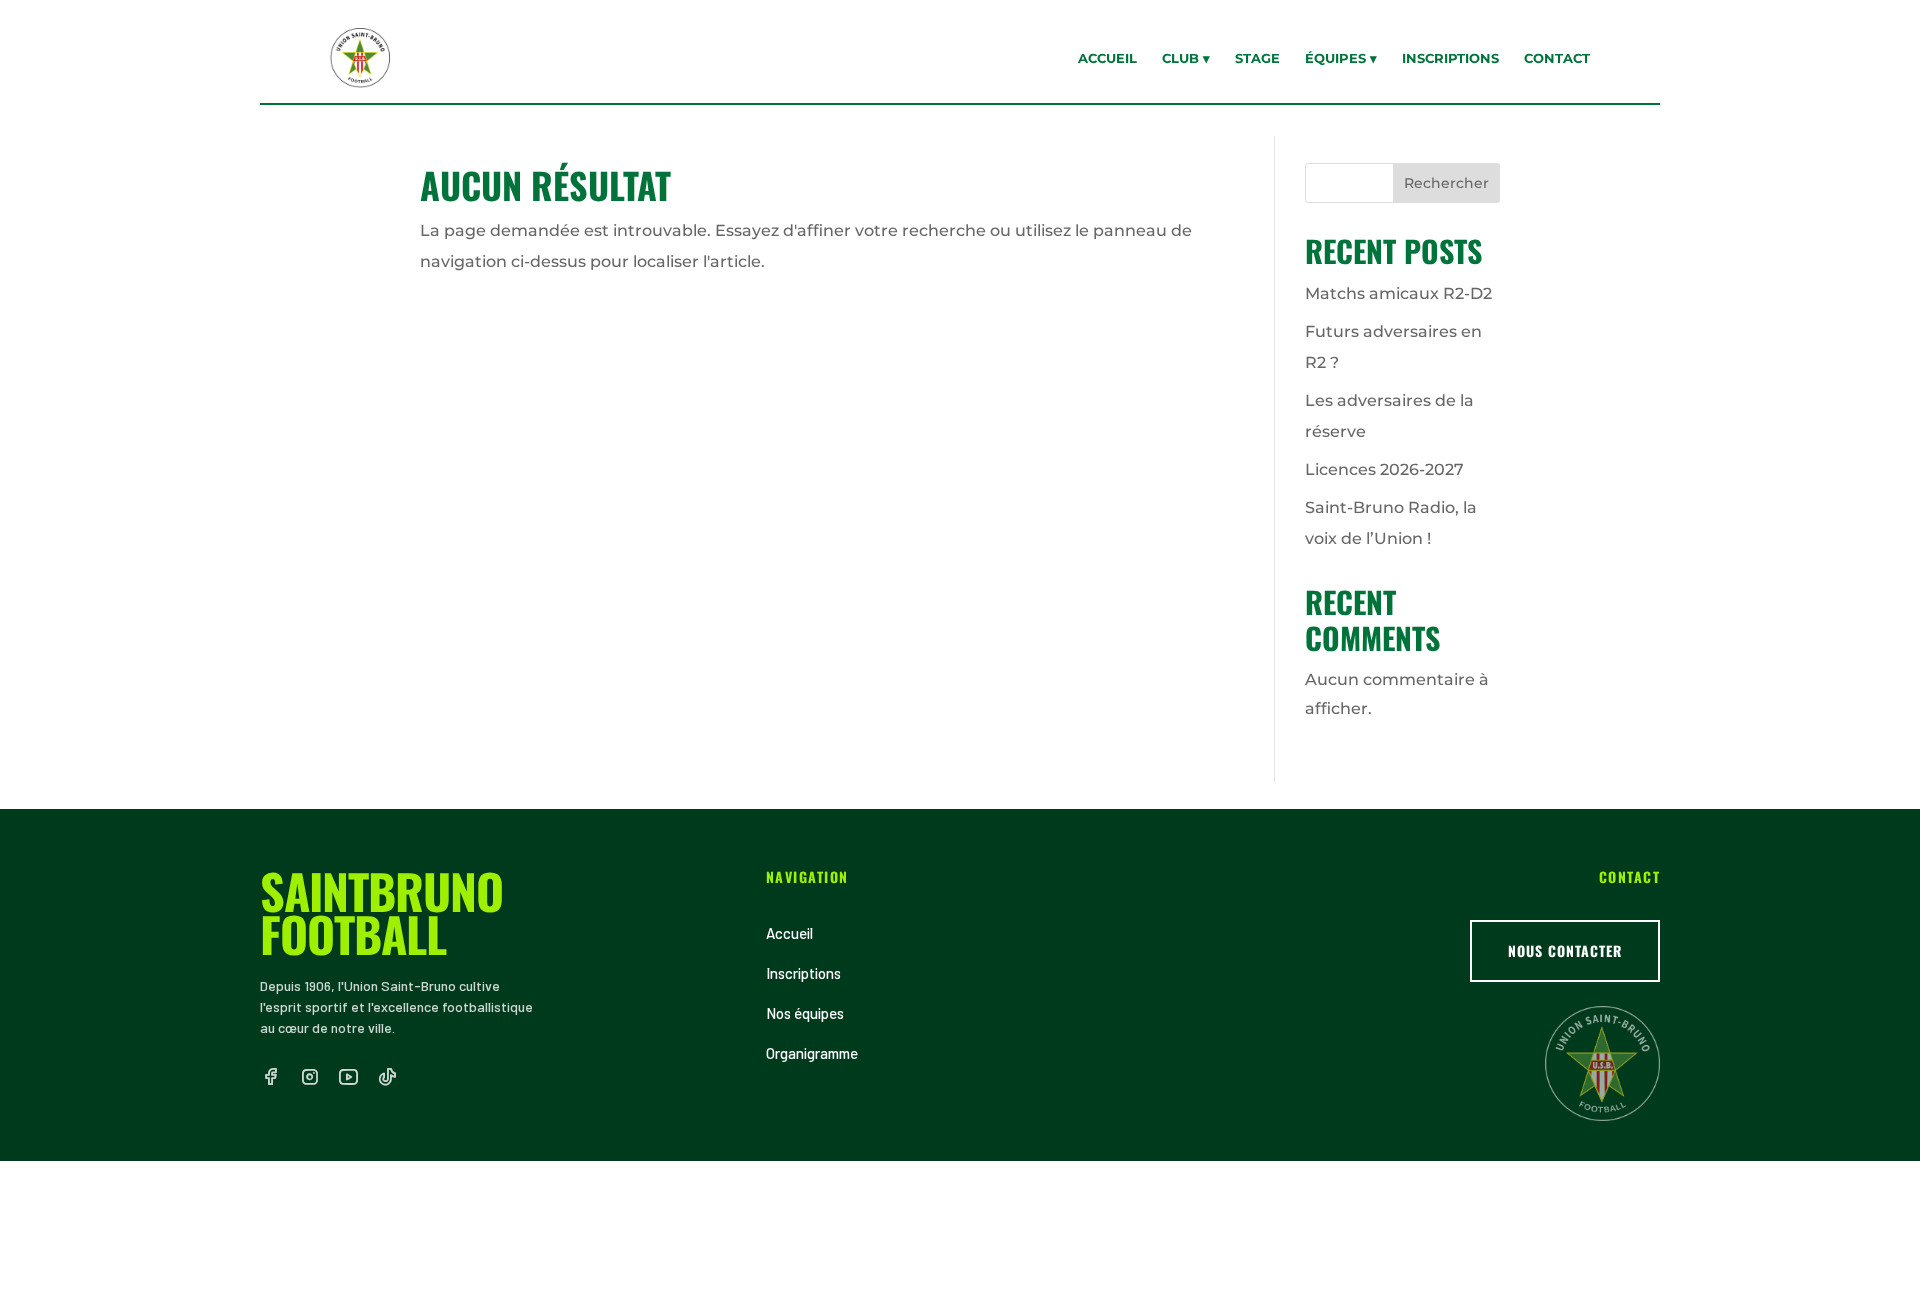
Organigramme (812, 1053)
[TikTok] (387, 1077)
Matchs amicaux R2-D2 (1398, 293)
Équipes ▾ (1341, 58)
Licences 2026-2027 (1384, 469)
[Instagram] (309, 1077)
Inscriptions (1450, 58)
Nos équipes (805, 1013)
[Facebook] (270, 1077)
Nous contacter (1565, 950)
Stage (1257, 58)
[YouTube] (348, 1077)
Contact (1557, 58)
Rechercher (1446, 183)
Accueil (1107, 58)
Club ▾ (1186, 58)
